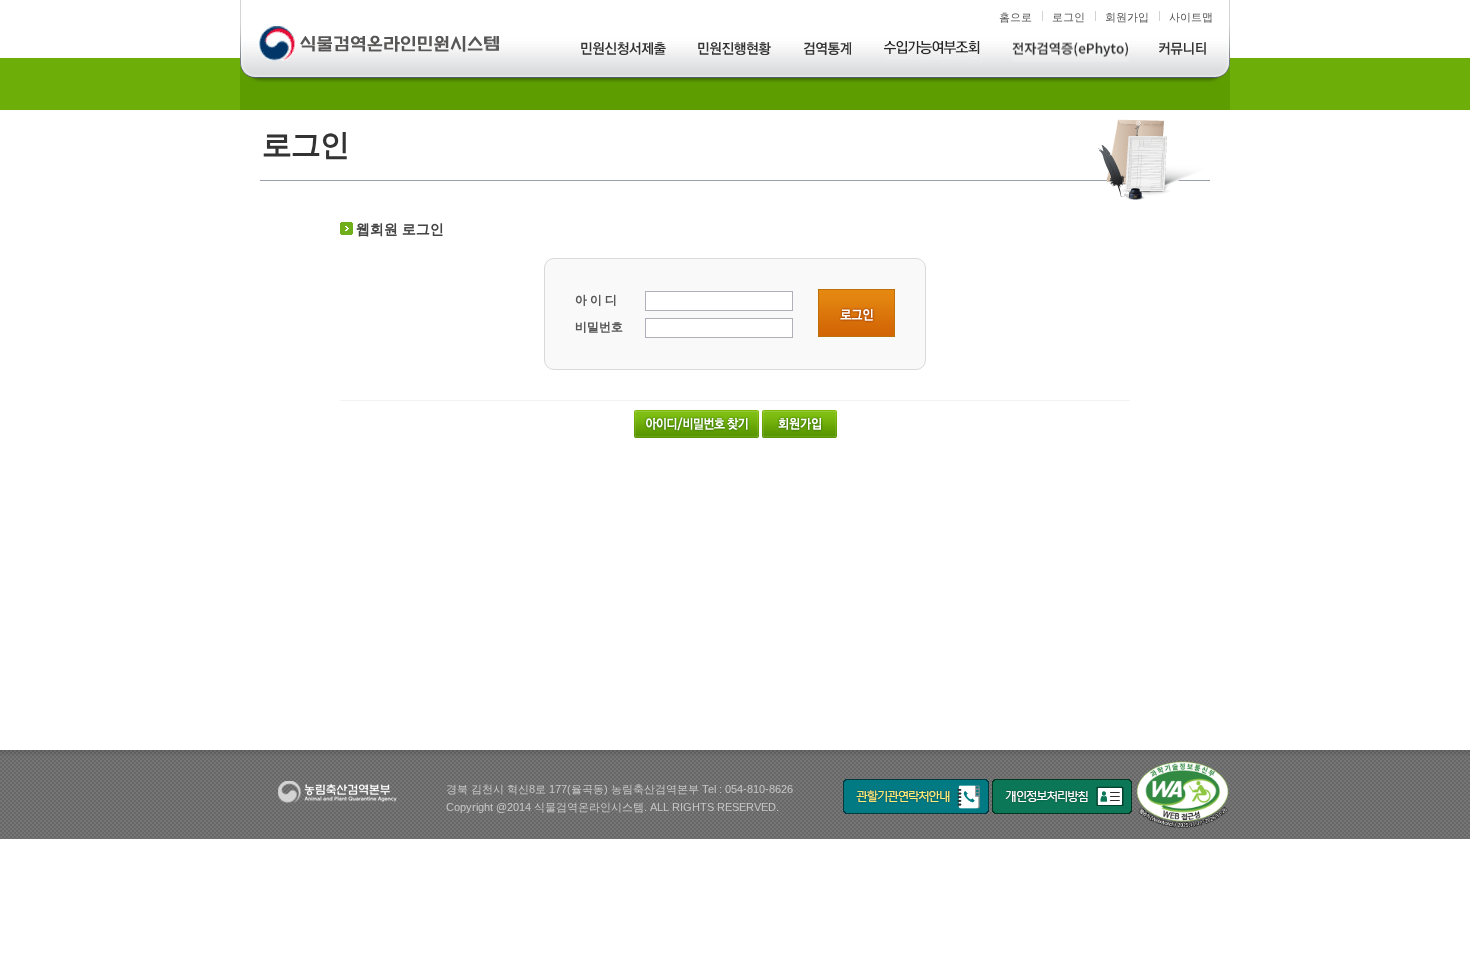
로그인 (1068, 17)
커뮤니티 (1183, 51)
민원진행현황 (735, 51)
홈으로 (1015, 17)
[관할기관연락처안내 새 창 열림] (916, 795)
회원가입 (1127, 17)
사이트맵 (1191, 17)
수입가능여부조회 (933, 51)
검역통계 (828, 51)
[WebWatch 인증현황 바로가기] (1182, 795)
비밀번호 (599, 327)
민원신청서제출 (624, 51)
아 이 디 (596, 300)
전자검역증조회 (1070, 51)
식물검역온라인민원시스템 (381, 45)
